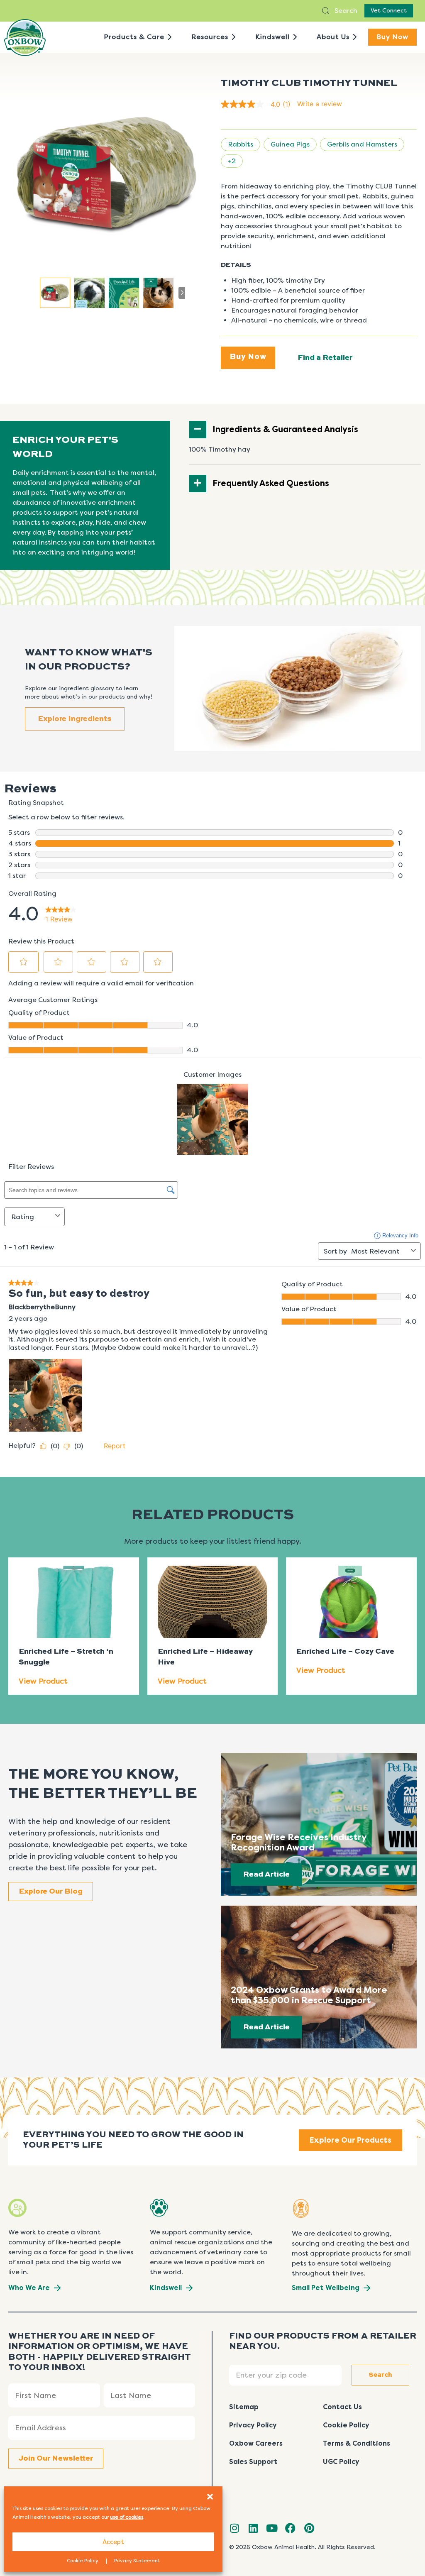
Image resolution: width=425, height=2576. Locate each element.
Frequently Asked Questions (271, 483)
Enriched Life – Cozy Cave (345, 1652)
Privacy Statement (137, 2561)
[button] (210, 2497)
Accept (113, 2542)
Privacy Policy (253, 2425)
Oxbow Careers (256, 2443)
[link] (259, 104)
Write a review (320, 104)
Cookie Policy (83, 2561)
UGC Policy (341, 2462)
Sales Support (253, 2462)
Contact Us (342, 2407)
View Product (43, 1681)
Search (345, 11)
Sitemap (244, 2407)
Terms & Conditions (357, 2443)
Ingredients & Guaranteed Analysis (285, 429)
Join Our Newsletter (56, 2459)
